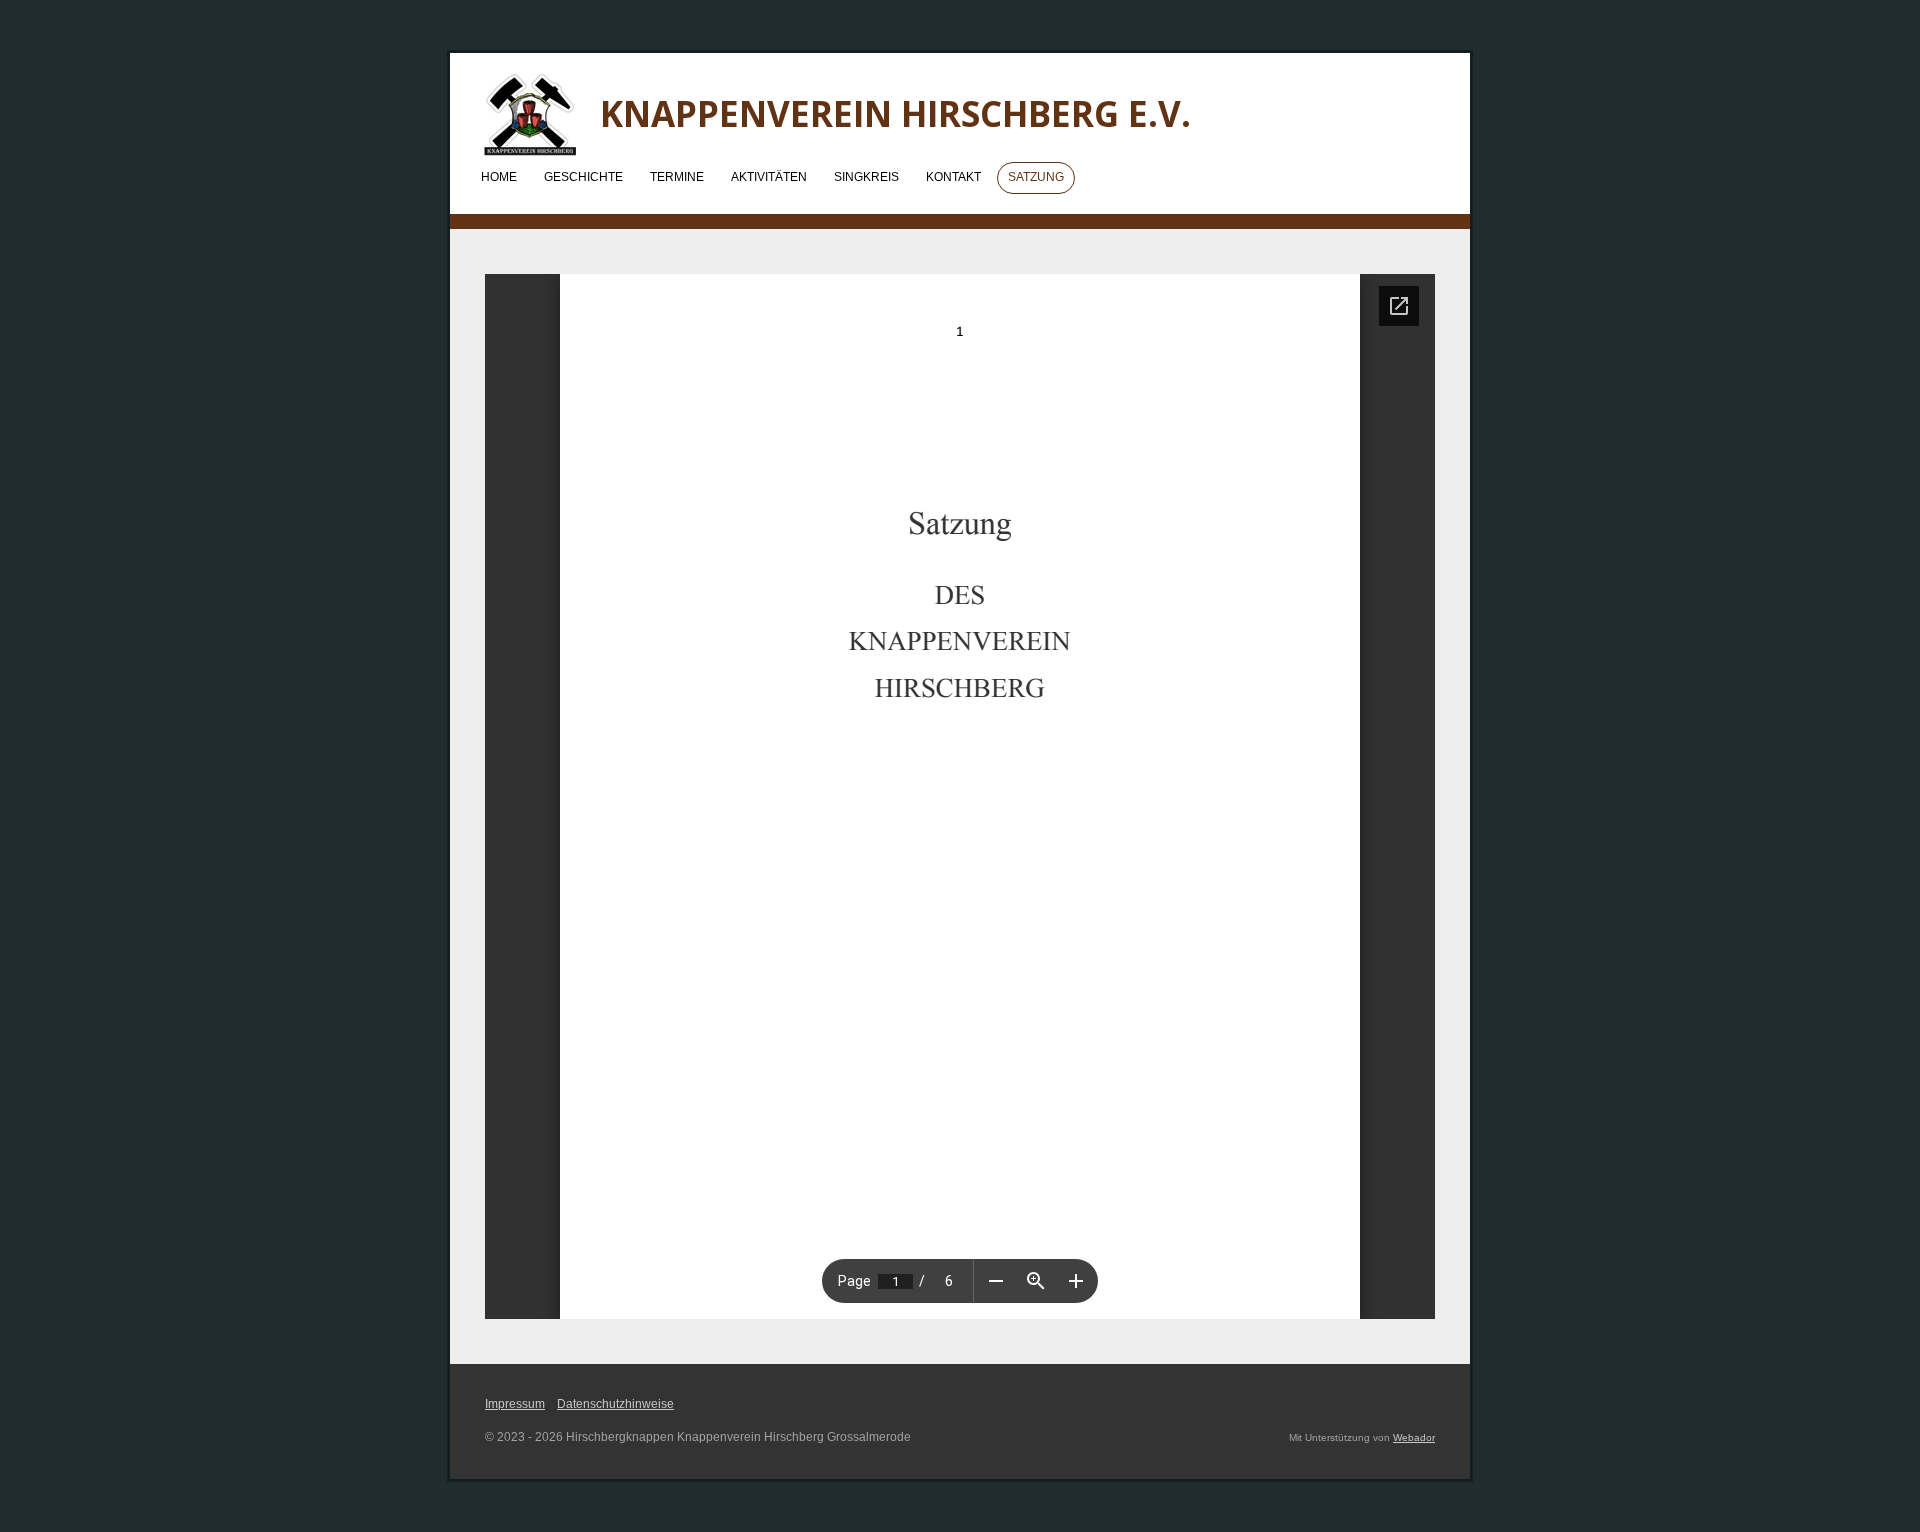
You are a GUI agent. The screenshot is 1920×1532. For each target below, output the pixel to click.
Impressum (515, 1404)
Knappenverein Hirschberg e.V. (895, 113)
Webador (1414, 1437)
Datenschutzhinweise (615, 1404)
